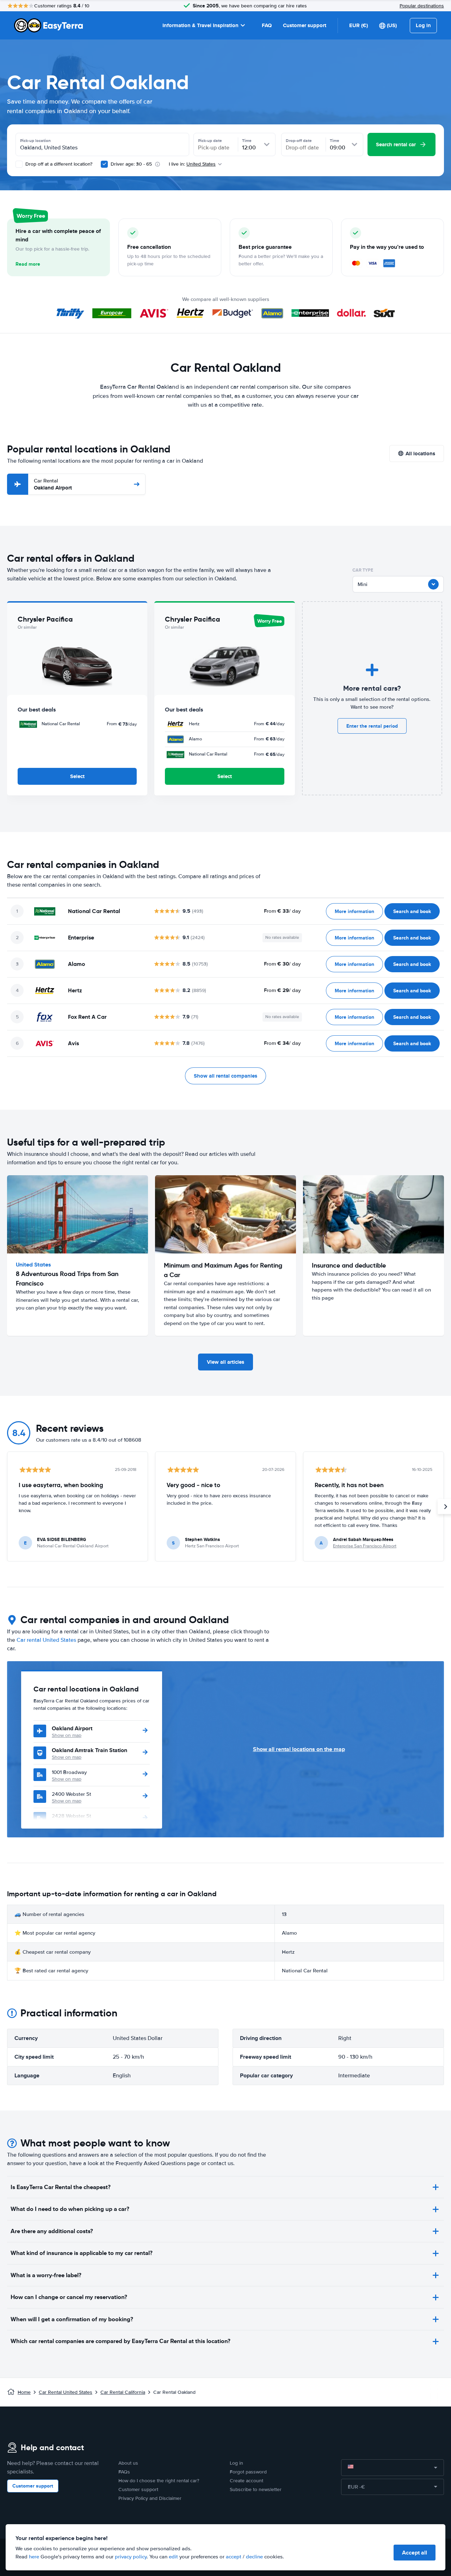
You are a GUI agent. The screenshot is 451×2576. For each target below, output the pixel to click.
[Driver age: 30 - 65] (104, 164)
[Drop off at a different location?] (19, 164)
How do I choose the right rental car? (159, 2481)
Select (77, 776)
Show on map (67, 1735)
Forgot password (248, 2472)
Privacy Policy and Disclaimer (150, 2498)
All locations (420, 454)
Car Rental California (123, 2392)
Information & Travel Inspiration (200, 25)
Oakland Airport (53, 484)
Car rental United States (46, 1640)
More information (354, 911)
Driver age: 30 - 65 (131, 164)
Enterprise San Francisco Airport (365, 1546)
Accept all (415, 2553)
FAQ (267, 25)
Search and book (412, 911)
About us (128, 2463)
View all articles (225, 1362)
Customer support (305, 25)
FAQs (124, 2472)
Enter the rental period (372, 726)
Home (24, 2392)
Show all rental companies (225, 1076)
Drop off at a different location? (58, 164)
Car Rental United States (66, 2392)
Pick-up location (35, 141)
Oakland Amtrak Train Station (89, 1750)
